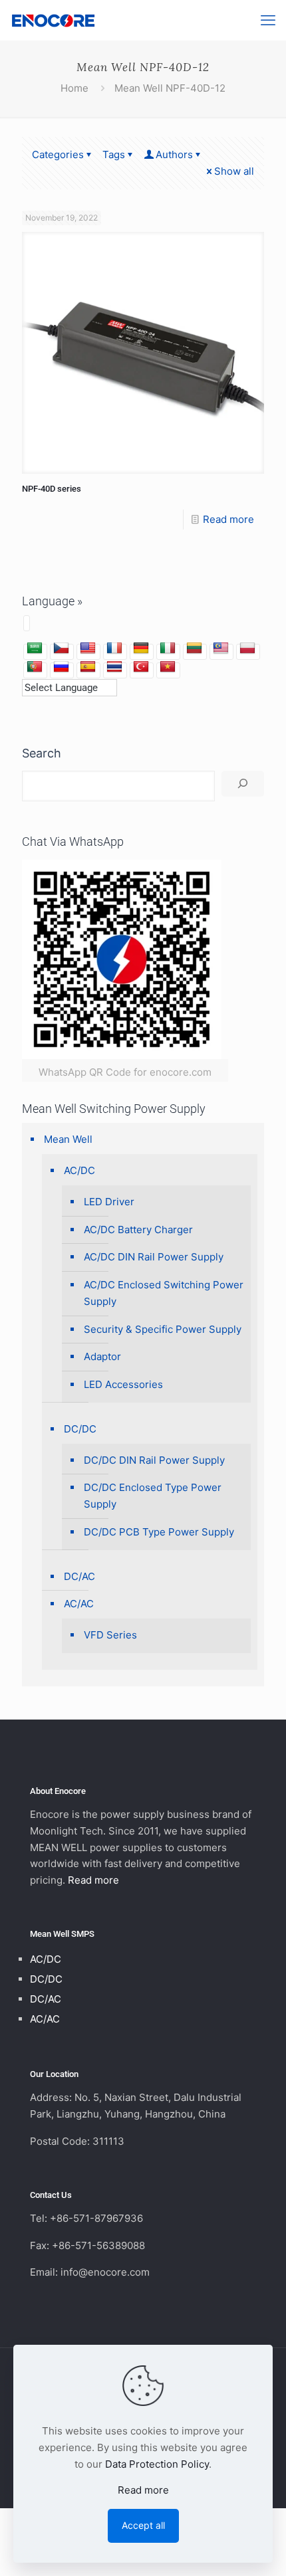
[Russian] (61, 667)
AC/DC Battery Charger (138, 1230)
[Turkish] (141, 667)
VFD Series (110, 1635)
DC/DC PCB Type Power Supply (159, 1532)
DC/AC (79, 1576)
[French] (114, 648)
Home (74, 88)
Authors (174, 154)
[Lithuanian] (194, 648)
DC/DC (80, 1429)
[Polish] (247, 648)
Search (42, 753)
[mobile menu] (268, 20)
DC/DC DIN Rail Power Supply (154, 1460)
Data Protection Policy (157, 2464)
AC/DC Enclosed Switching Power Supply (164, 1293)
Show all (234, 171)
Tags (114, 154)
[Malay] (221, 648)
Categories (58, 154)
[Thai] (114, 667)
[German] (141, 648)
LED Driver (109, 1202)
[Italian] (168, 648)
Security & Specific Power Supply (163, 1329)
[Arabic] (35, 648)
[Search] (243, 784)
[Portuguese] (35, 667)
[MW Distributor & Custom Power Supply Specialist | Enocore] (53, 20)
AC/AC (79, 1604)
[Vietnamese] (168, 667)
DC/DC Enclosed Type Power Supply (153, 1496)
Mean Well (68, 1139)
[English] (88, 648)
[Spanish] (88, 667)
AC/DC (79, 1170)
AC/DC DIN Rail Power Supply (154, 1257)
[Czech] (61, 648)
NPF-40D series (52, 489)
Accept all (143, 2525)
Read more (228, 519)
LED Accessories (123, 1384)
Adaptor (102, 1356)
